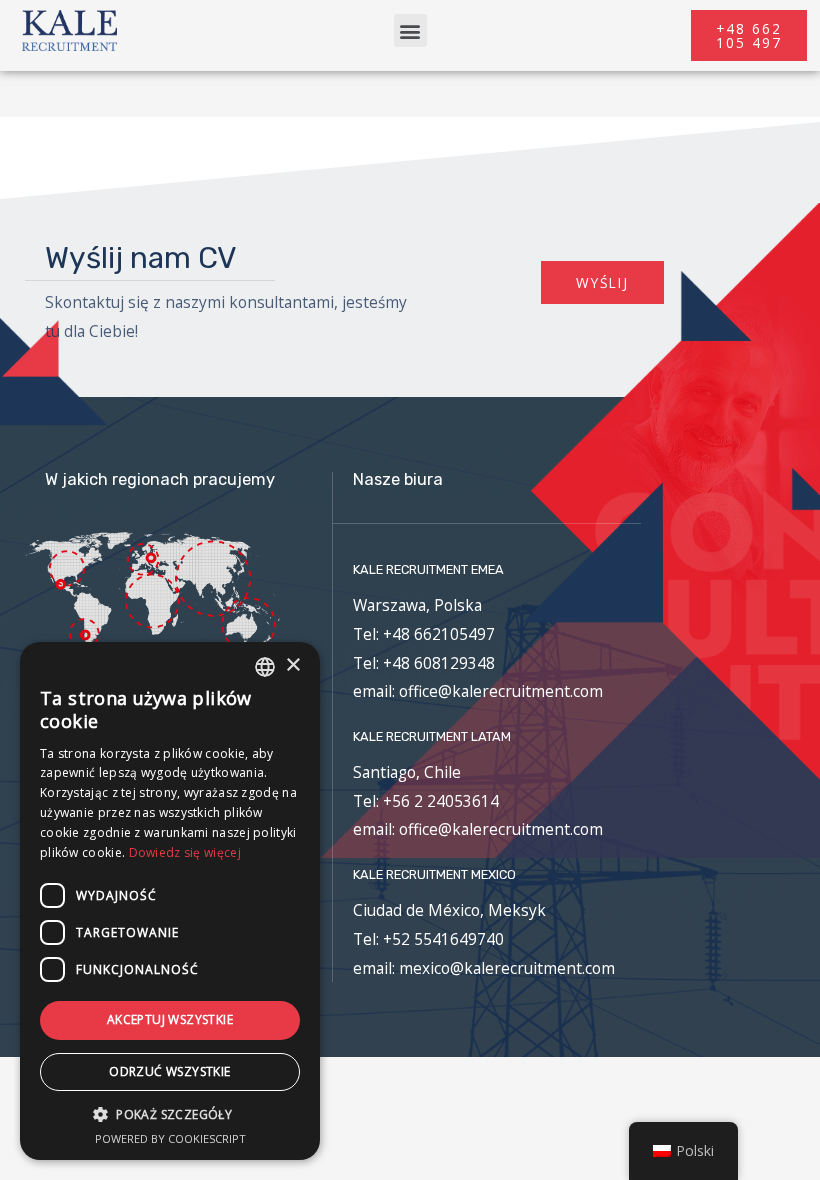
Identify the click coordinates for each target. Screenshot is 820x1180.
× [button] (292, 665)
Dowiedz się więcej (185, 852)
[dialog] (170, 901)
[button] (410, 30)
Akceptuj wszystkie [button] (170, 1019)
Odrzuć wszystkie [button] (169, 1071)
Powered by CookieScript (170, 1138)
